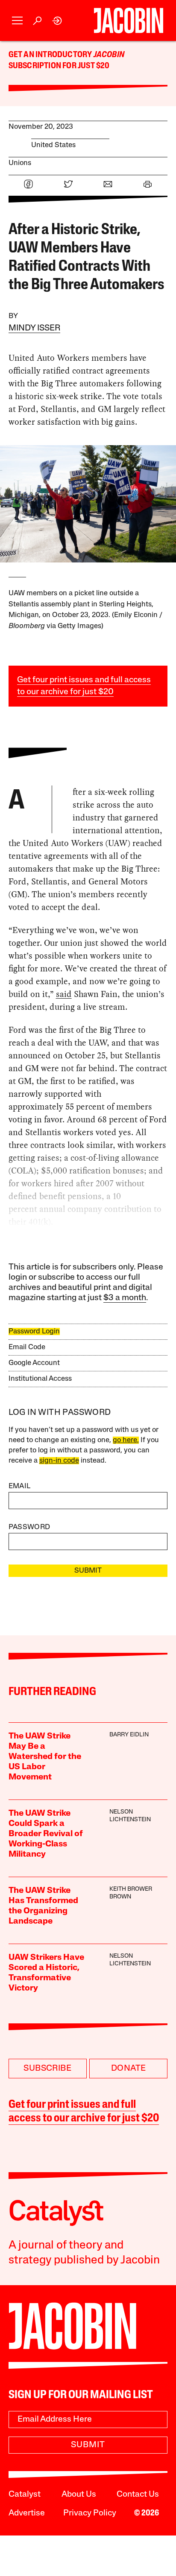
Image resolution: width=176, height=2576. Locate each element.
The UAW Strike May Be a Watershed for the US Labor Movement (45, 1757)
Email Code (27, 1347)
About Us (79, 2495)
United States (53, 145)
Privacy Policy (90, 2513)
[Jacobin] (128, 20)
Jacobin (109, 55)
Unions (20, 163)
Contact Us (138, 2495)
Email (20, 1486)
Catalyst (25, 2495)
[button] (17, 21)
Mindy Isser (34, 328)
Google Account (34, 1363)
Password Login (34, 1331)
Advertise (27, 2513)
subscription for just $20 (59, 66)
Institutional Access (40, 1379)
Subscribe (47, 2069)
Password (29, 1527)
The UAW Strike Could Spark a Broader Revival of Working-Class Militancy (46, 1834)
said (64, 994)
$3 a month (125, 1298)
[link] (57, 21)
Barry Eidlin (129, 1735)
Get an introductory (51, 55)
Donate (128, 2069)
